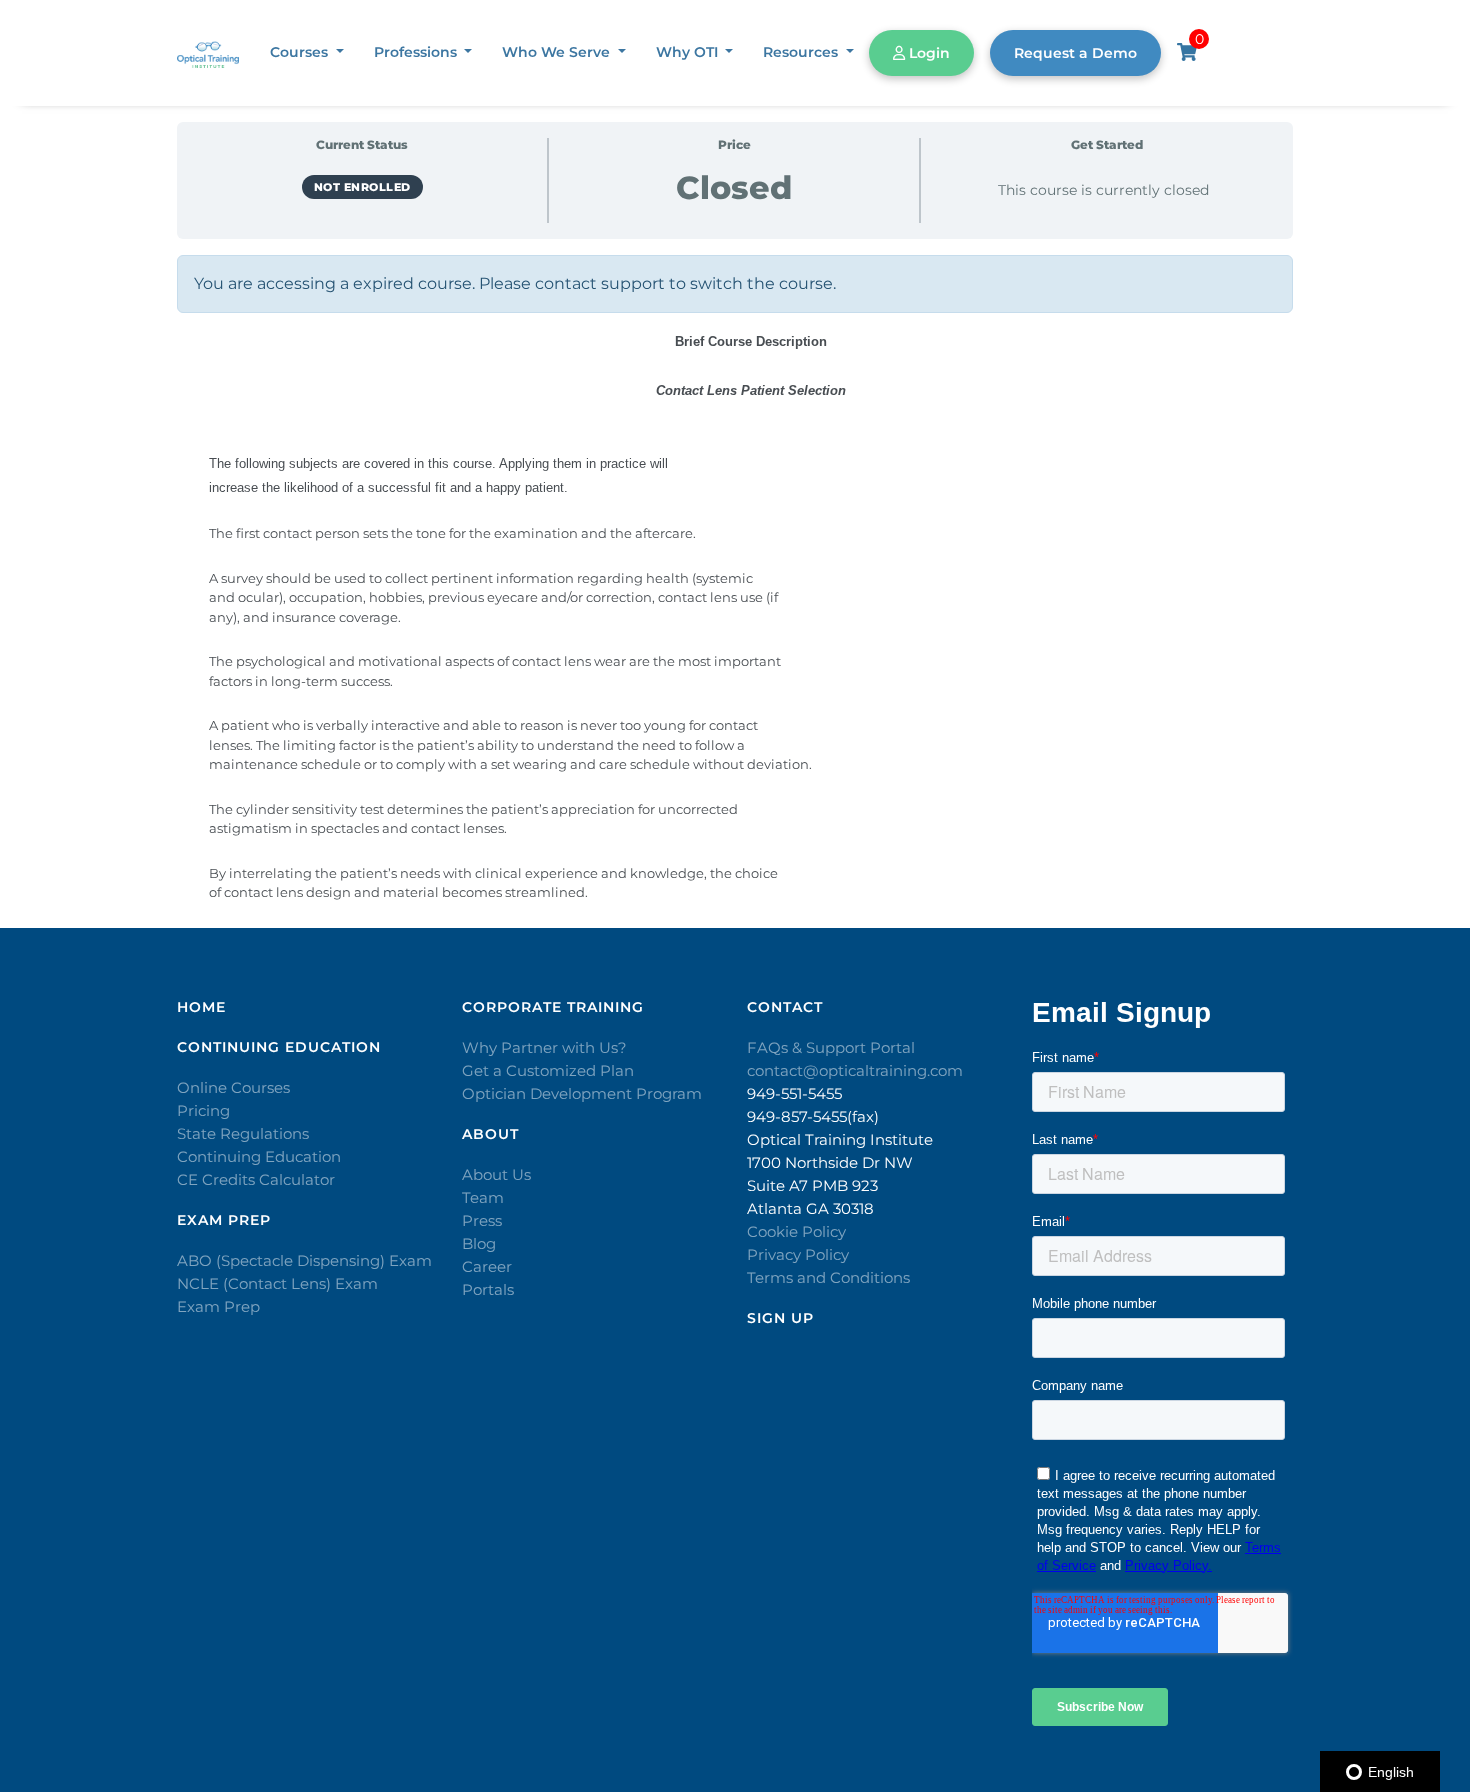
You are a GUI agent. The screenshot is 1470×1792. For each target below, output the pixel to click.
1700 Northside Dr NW (830, 1162)
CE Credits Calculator (256, 1179)
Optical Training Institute (840, 1139)
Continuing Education (259, 1156)
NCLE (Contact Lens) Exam (277, 1283)
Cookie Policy (796, 1231)
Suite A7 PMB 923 (812, 1185)
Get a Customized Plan (548, 1070)
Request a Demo (1075, 53)
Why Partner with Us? (544, 1047)
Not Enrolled (362, 187)
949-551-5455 (794, 1093)
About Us (496, 1174)
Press (482, 1220)
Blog (479, 1243)
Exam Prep (218, 1306)
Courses (301, 52)
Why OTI (689, 52)
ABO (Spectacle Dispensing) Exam (304, 1260)
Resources (802, 52)
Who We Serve (558, 52)
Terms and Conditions (828, 1277)
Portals (488, 1289)
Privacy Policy (798, 1254)
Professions (417, 52)
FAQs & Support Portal (831, 1047)
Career (487, 1266)
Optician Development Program (582, 1093)
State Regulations (243, 1133)
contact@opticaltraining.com (855, 1070)
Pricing (203, 1110)
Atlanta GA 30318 (810, 1208)
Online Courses (233, 1087)
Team (483, 1197)
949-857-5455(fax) (813, 1116)
